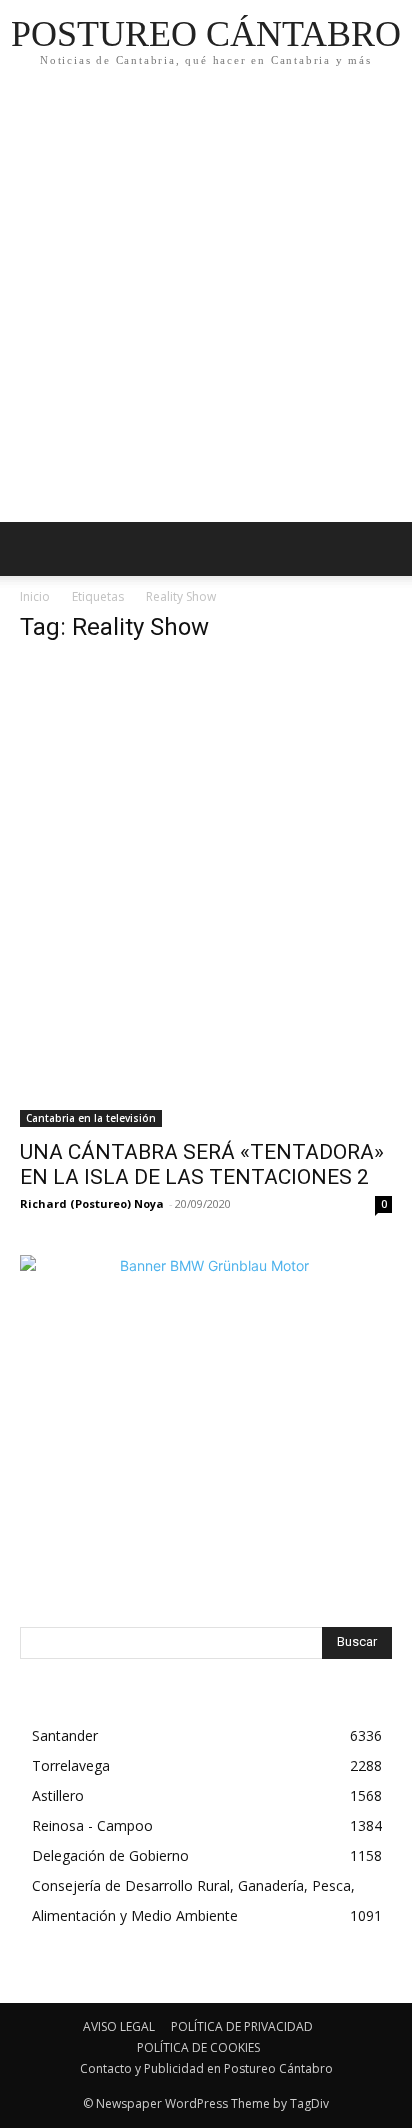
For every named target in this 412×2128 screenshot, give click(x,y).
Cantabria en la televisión (91, 1118)
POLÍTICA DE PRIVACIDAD (242, 2026)
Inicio (35, 596)
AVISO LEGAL (119, 2026)
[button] (384, 549)
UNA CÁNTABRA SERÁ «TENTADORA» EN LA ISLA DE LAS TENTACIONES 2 (202, 1164)
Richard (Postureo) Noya (92, 1203)
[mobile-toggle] (34, 549)
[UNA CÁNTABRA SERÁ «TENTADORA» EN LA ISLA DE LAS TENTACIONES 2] (206, 894)
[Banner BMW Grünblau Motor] (206, 1441)
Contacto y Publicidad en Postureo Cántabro (206, 2068)
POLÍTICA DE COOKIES (198, 2047)
